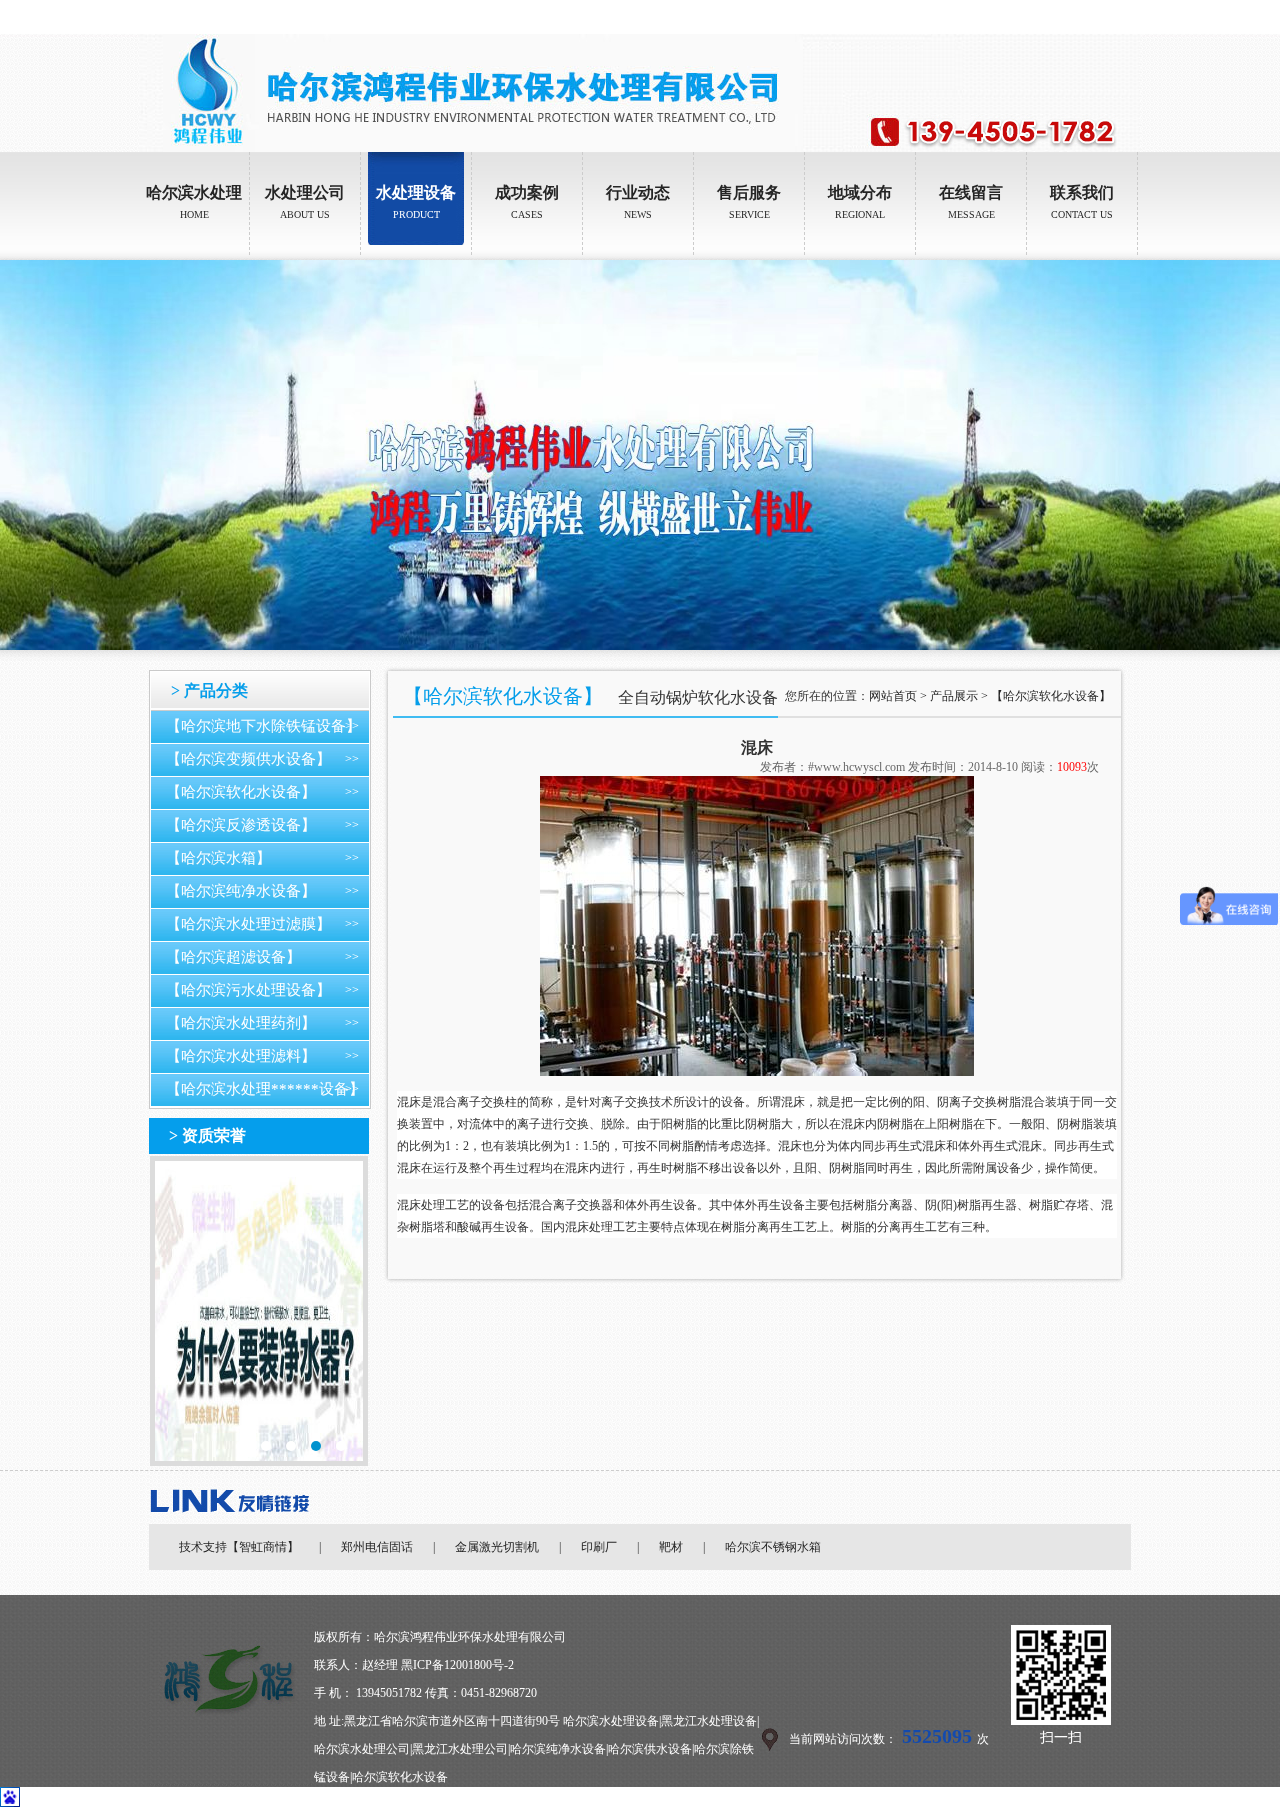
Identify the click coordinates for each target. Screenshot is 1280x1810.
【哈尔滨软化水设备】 (241, 792)
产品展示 (954, 696)
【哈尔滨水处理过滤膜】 (248, 924)
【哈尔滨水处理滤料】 (241, 1056)
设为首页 (1061, 17)
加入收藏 (1117, 17)
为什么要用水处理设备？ (259, 1311)
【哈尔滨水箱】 (218, 858)
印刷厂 (599, 1547)
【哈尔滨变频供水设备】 (248, 759)
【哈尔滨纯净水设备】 (241, 891)
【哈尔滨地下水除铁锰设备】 (263, 726)
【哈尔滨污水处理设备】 (248, 990)
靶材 (671, 1547)
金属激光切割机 (497, 1547)
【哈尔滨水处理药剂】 (241, 1023)
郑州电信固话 (377, 1547)
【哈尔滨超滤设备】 (233, 957)
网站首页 (893, 696)
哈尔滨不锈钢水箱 (773, 1547)
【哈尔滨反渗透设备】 (241, 825)
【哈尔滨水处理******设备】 (265, 1089)
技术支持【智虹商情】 (239, 1547)
